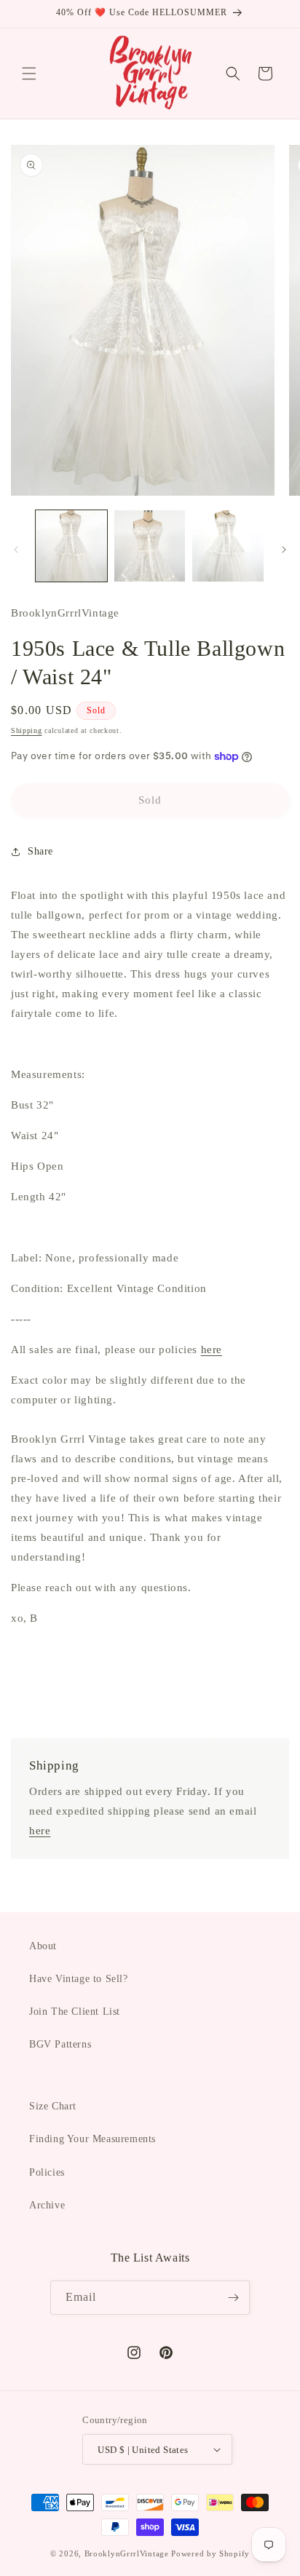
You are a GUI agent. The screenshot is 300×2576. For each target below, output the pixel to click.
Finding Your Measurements (92, 2139)
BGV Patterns (60, 2044)
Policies (47, 2172)
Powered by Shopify (210, 2553)
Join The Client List (75, 2012)
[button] (29, 74)
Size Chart (53, 2106)
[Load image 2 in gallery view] (150, 546)
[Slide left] (16, 550)
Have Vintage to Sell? (79, 1979)
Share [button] (40, 851)
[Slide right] (284, 550)
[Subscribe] (233, 2298)
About (43, 1946)
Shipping (27, 730)
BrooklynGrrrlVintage (127, 2553)
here (212, 1350)
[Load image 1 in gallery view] (71, 546)
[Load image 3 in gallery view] (228, 546)
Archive (47, 2205)
